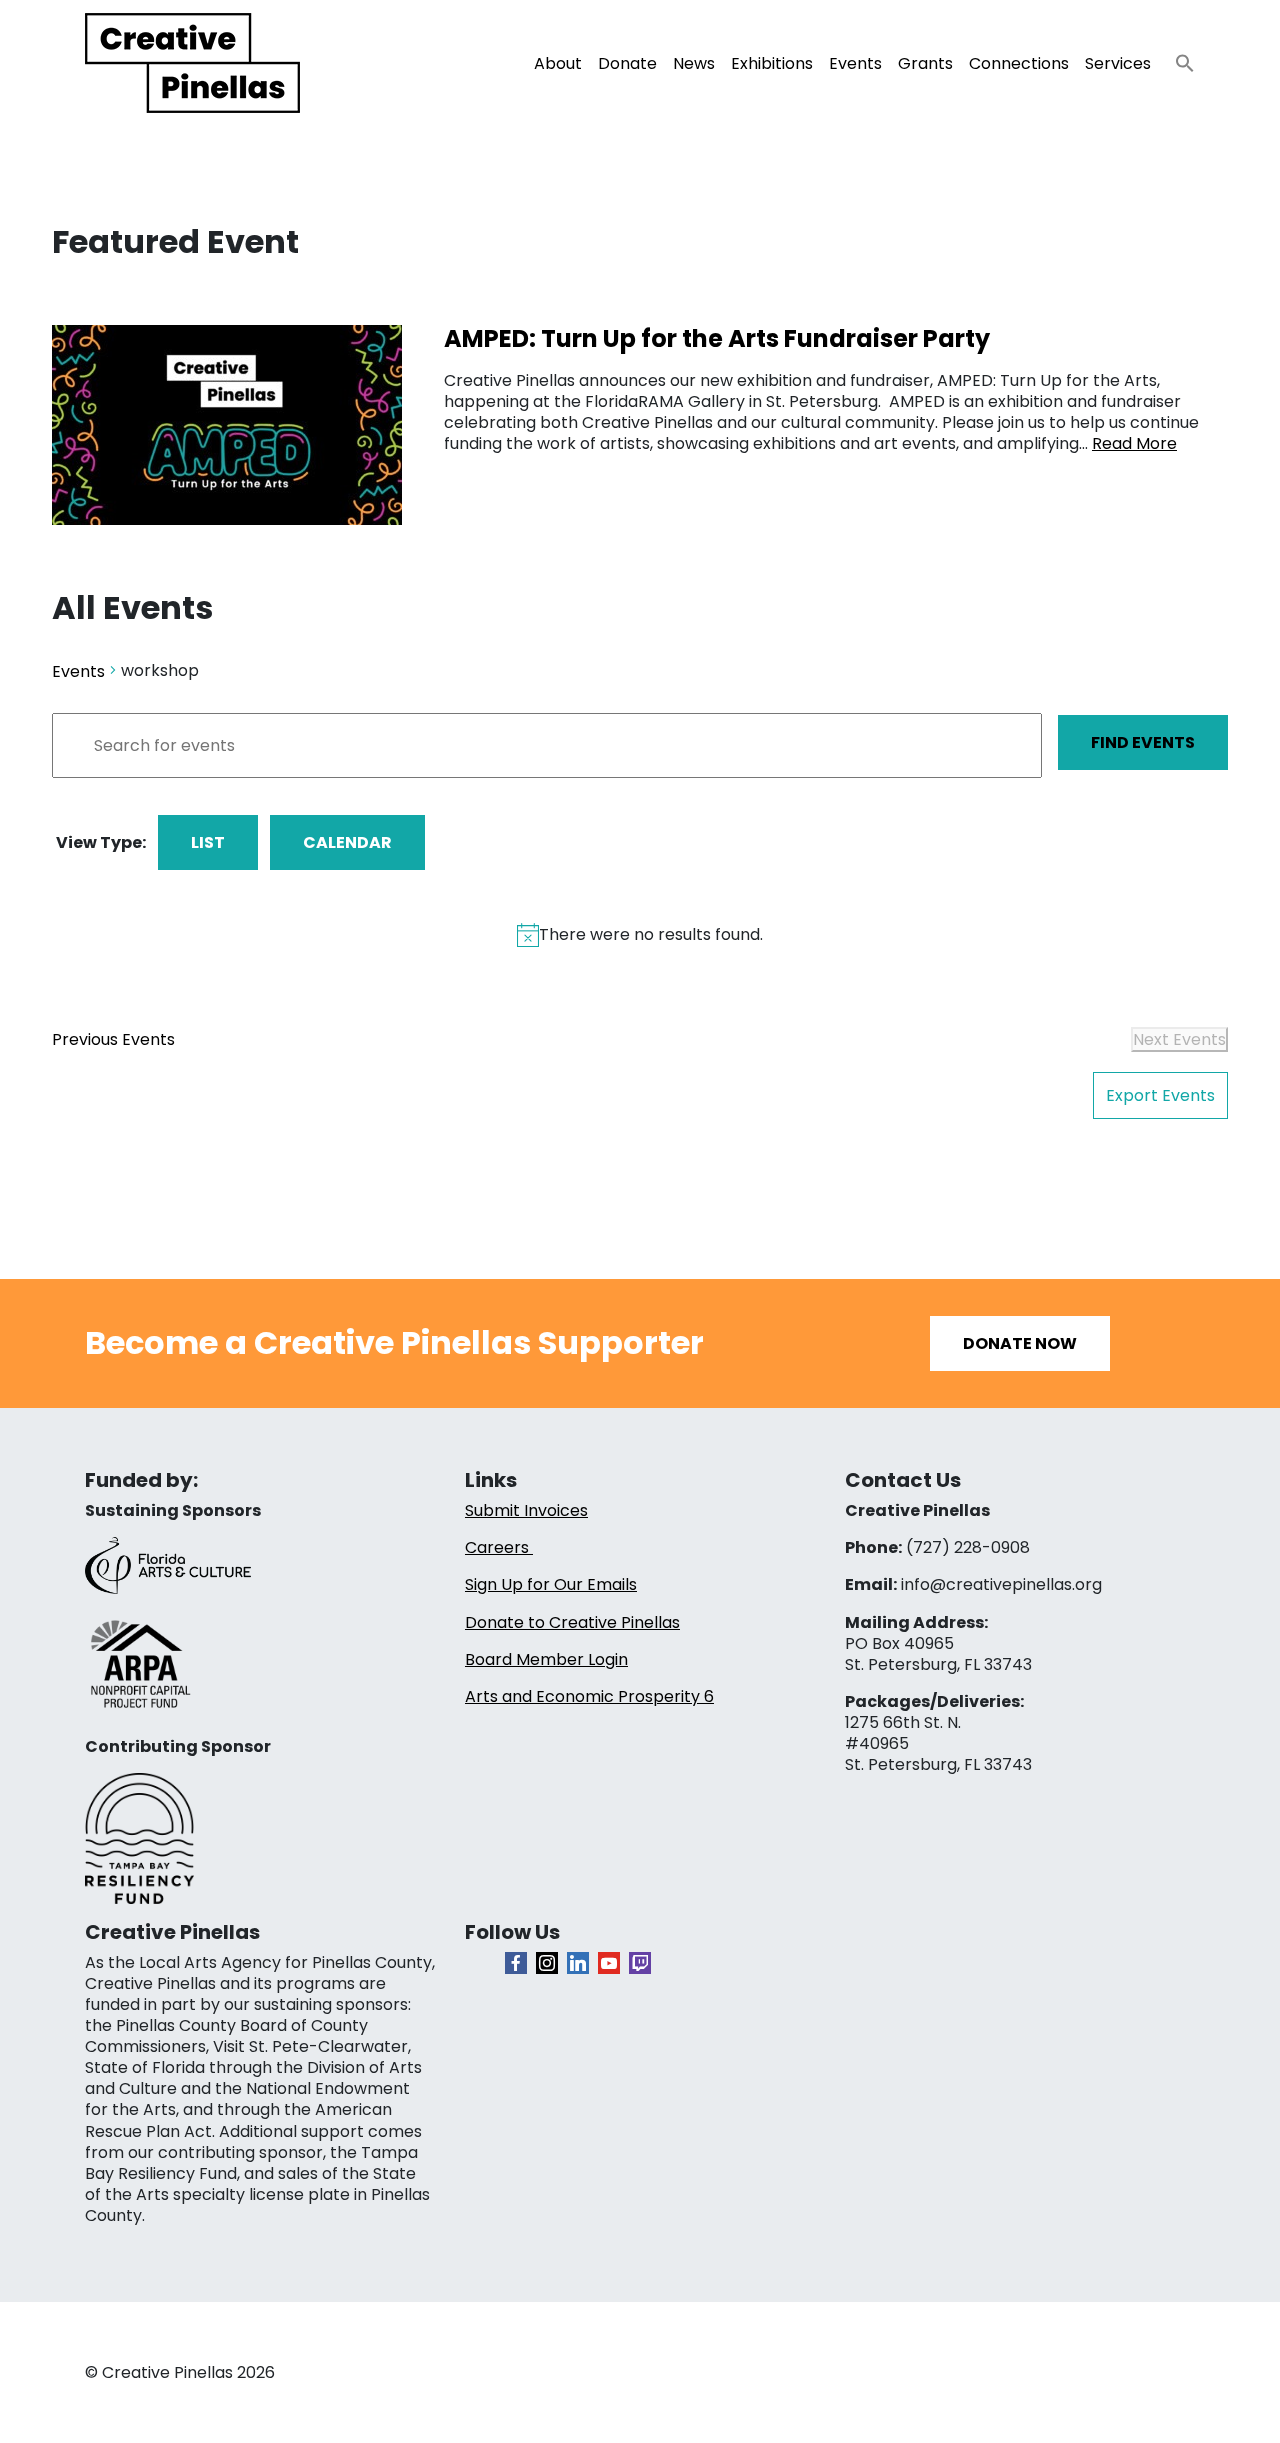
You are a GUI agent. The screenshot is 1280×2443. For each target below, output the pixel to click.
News (694, 63)
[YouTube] (609, 1963)
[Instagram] (547, 1963)
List (208, 842)
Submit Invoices (526, 1510)
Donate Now (1020, 1343)
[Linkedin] (578, 1963)
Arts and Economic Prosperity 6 (589, 1696)
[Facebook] (516, 1963)
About (558, 63)
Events (855, 63)
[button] (1177, 57)
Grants (925, 63)
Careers (499, 1547)
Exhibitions (772, 63)
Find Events (1143, 742)
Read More (1134, 443)
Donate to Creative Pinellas (572, 1622)
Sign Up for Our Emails (551, 1584)
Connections (1019, 63)
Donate (627, 63)
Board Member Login (546, 1659)
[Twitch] (640, 1963)
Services (1118, 63)
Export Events (1160, 1095)
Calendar (347, 842)
